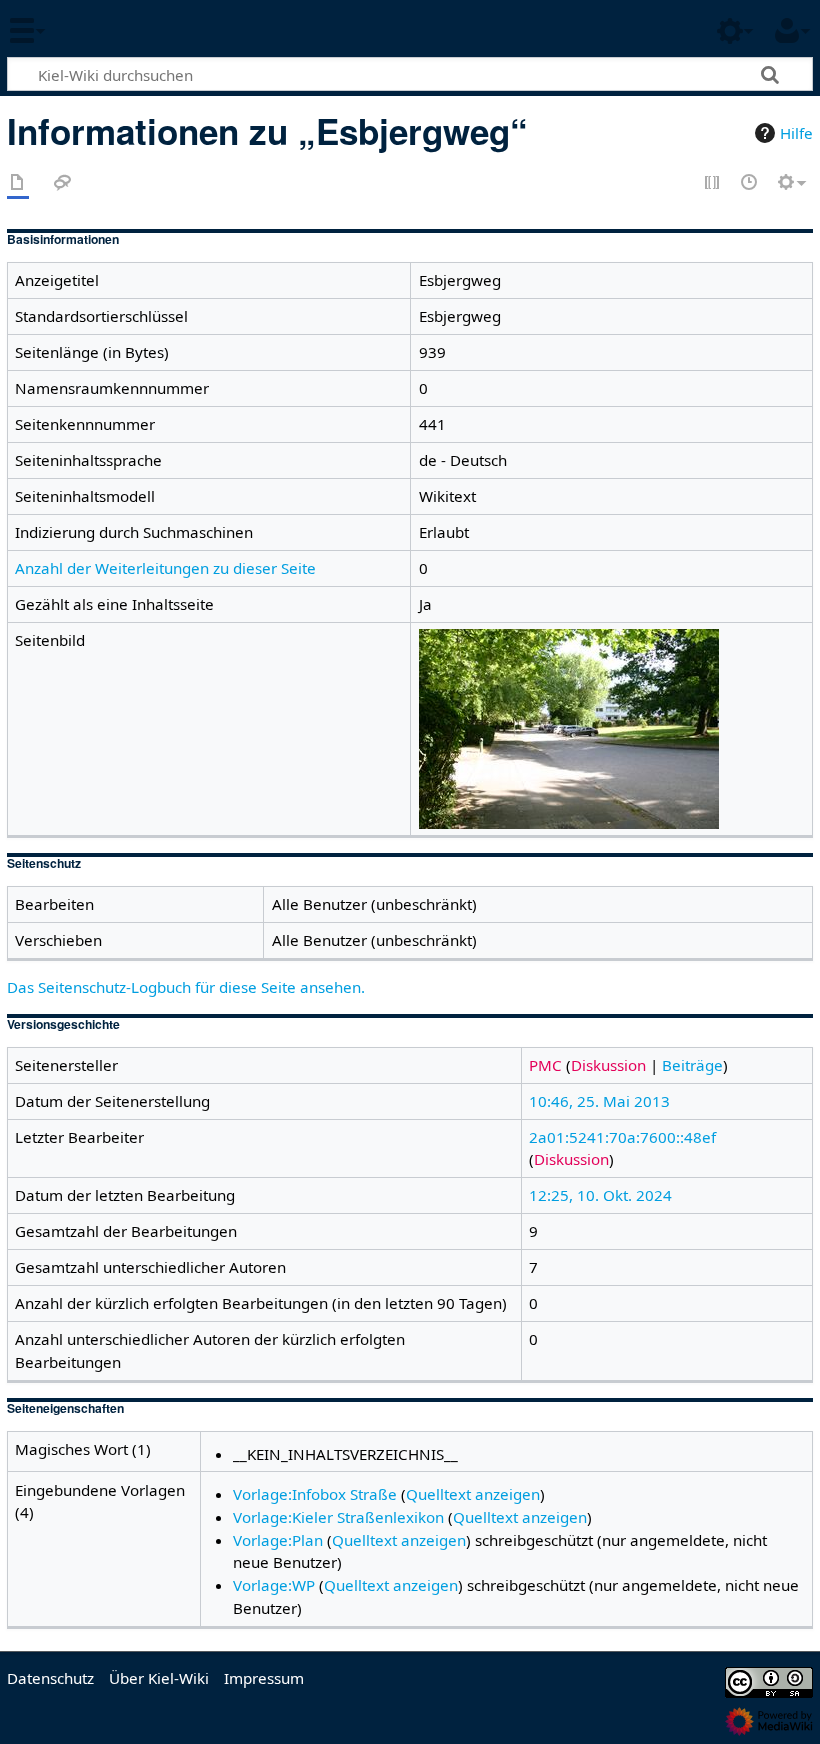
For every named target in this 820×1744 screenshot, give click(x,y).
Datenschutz (50, 1678)
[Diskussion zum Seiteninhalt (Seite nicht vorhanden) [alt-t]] (63, 183)
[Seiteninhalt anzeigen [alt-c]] (18, 183)
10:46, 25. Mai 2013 (599, 1101)
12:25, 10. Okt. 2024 (600, 1195)
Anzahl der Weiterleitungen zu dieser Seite (165, 568)
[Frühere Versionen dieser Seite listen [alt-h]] (750, 183)
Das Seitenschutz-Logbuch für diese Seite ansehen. (186, 987)
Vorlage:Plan (278, 1540)
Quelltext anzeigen (473, 1494)
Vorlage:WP (274, 1585)
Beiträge (692, 1065)
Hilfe (796, 133)
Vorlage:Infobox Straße (315, 1494)
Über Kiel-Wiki (159, 1678)
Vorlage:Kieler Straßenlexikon (338, 1517)
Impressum (264, 1678)
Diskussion (608, 1065)
